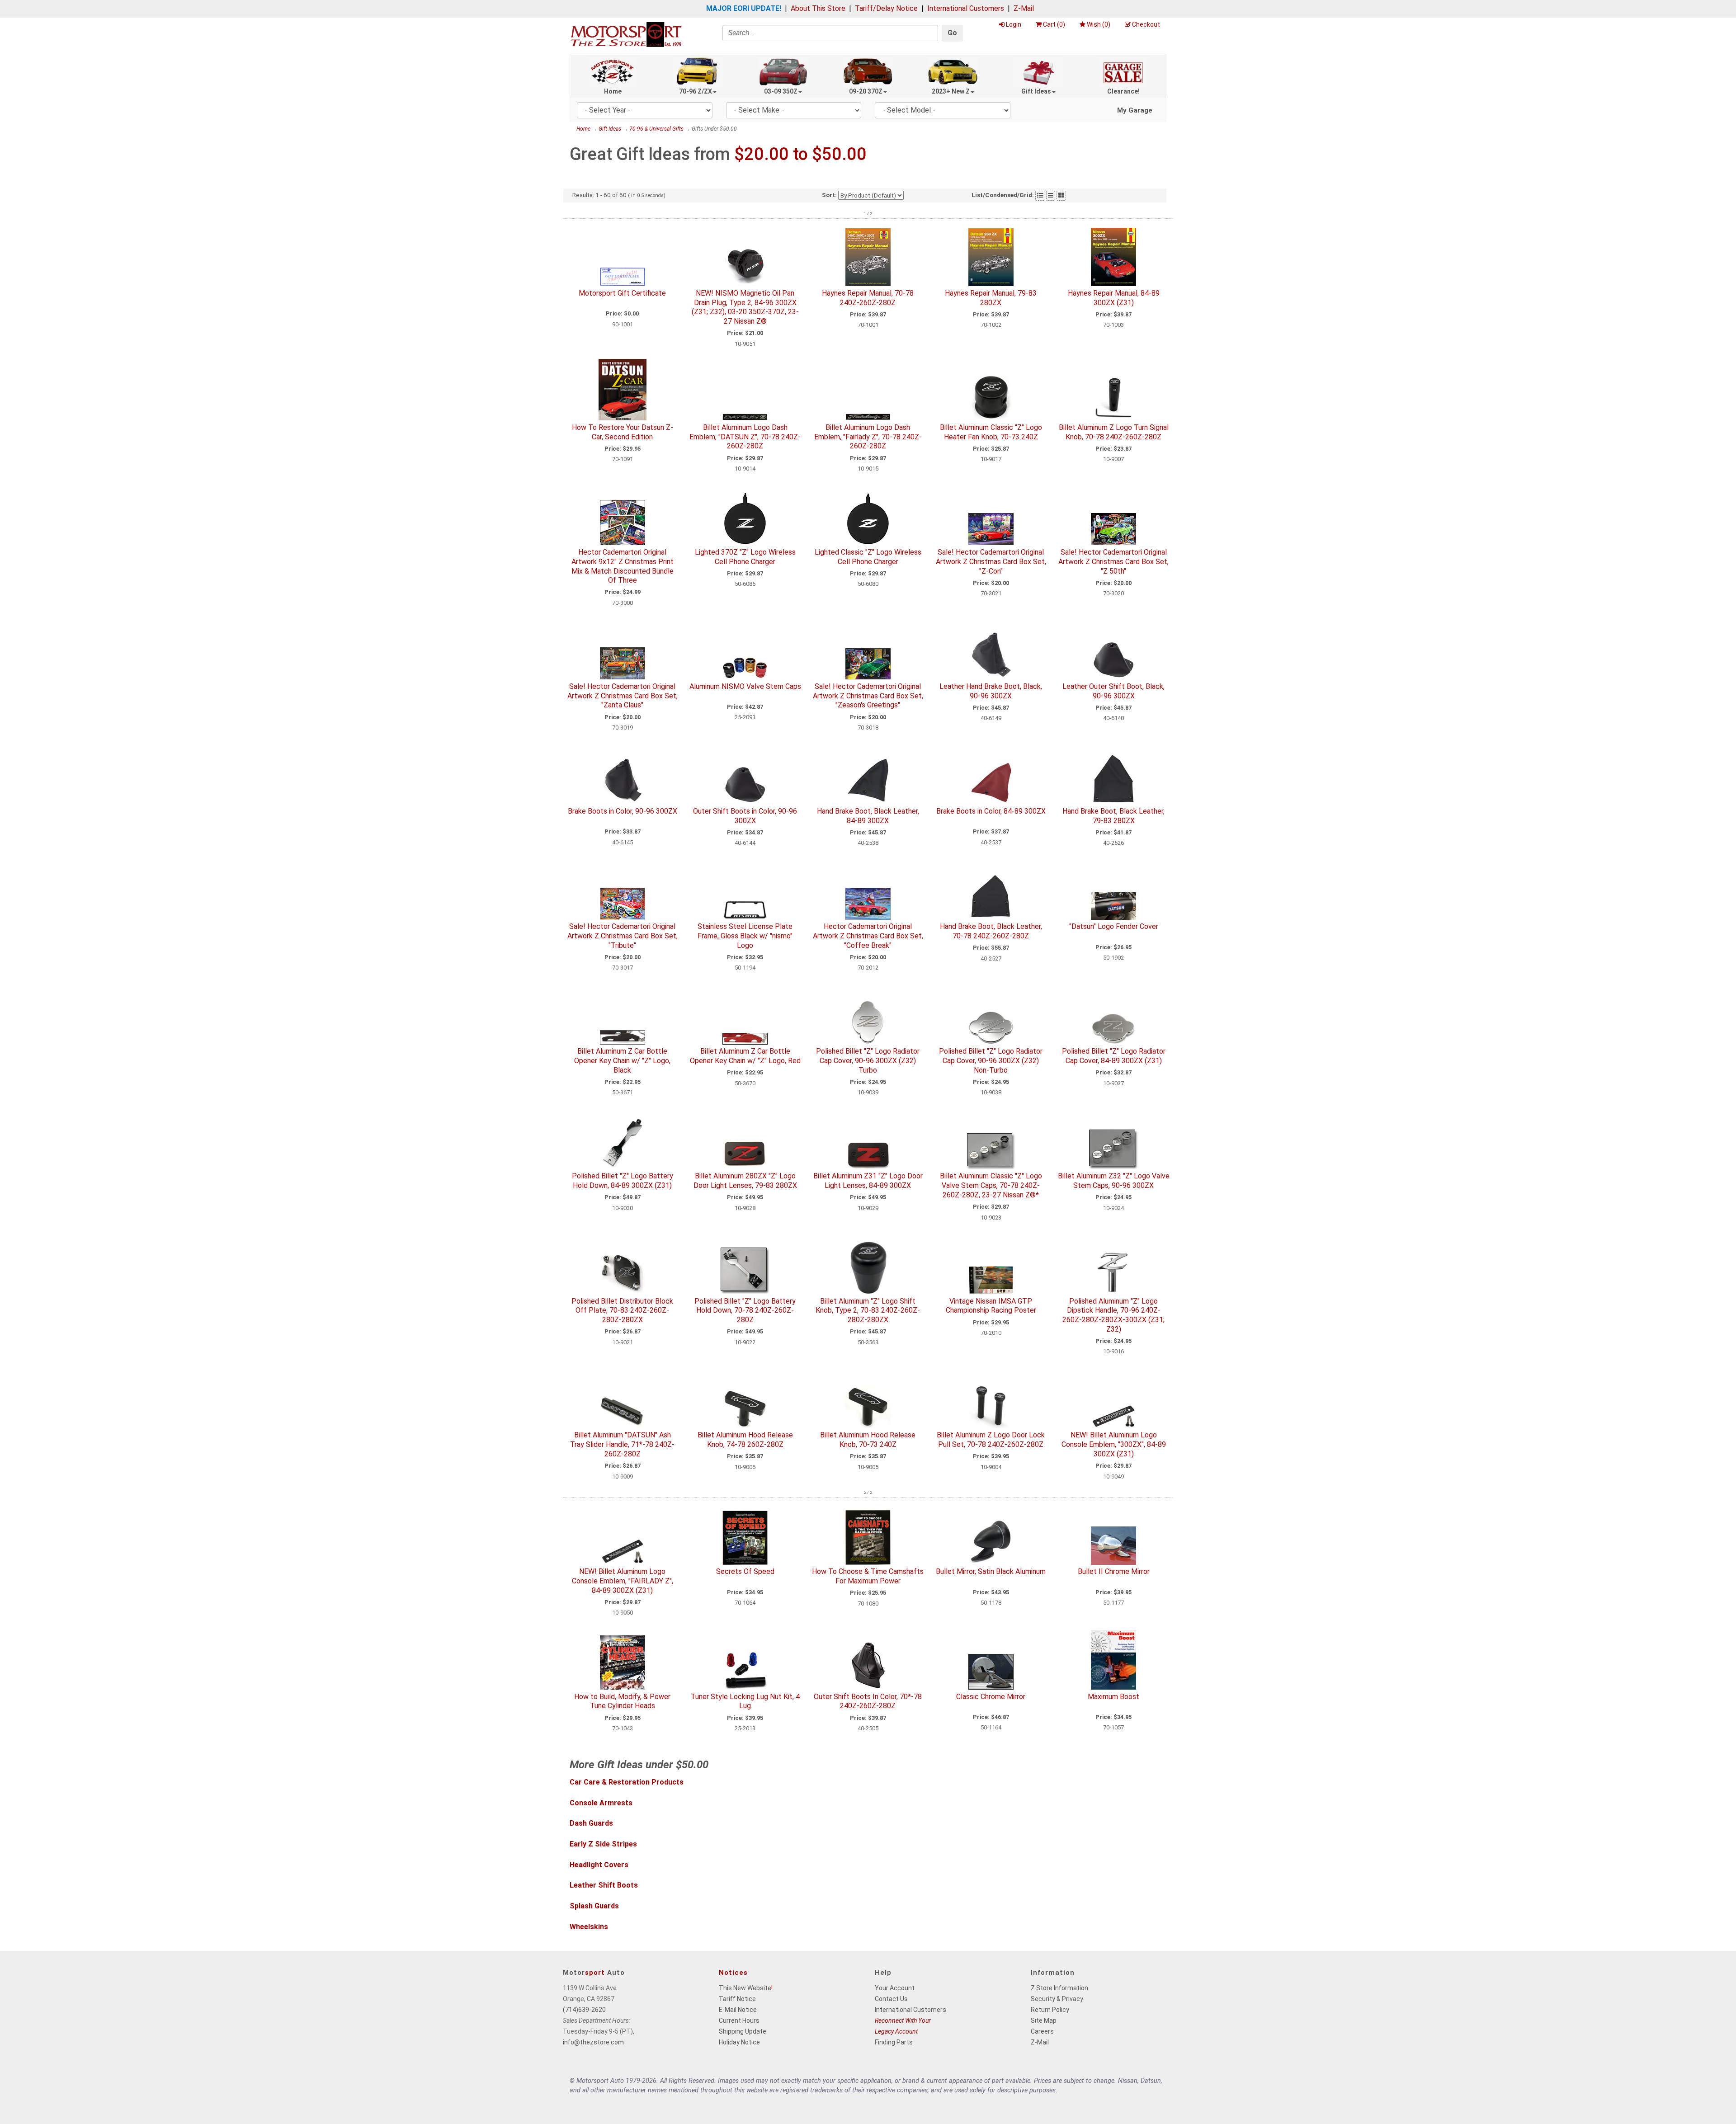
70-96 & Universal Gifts (656, 129)
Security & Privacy (1057, 1999)
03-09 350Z (781, 91)
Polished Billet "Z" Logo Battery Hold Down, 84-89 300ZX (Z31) (623, 1181)
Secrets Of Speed (745, 1571)
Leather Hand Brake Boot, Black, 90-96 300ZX (991, 691)
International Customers (966, 8)
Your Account (895, 1988)
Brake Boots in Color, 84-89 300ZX (991, 811)
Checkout (1146, 24)
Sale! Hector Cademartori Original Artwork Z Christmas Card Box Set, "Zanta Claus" (623, 696)
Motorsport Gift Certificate (622, 293)
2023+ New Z (951, 91)
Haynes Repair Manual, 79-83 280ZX (991, 298)
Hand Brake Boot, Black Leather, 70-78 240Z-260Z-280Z (991, 931)
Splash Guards (594, 1906)
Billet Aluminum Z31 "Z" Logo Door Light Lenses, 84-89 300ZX (868, 1181)
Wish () (1099, 24)
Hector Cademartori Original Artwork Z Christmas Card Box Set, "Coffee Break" (868, 936)
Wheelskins (589, 1927)
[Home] (626, 34)
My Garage (1135, 110)
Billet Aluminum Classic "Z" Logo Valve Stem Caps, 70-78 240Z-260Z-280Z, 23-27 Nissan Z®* (991, 1185)
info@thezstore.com (593, 2042)
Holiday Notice (739, 2042)
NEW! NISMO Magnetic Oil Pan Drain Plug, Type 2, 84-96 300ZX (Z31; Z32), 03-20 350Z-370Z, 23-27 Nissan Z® (745, 307)
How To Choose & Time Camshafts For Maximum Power (868, 1576)
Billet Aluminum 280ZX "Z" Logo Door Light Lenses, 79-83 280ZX (745, 1181)
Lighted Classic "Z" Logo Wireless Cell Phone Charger (868, 557)
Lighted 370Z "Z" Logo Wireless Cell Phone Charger (745, 557)
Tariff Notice (737, 1999)
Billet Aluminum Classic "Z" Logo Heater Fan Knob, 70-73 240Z (991, 432)
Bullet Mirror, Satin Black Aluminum (991, 1571)
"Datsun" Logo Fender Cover (1114, 926)
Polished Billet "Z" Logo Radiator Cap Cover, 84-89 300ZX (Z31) (1114, 1056)
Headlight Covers (599, 1865)
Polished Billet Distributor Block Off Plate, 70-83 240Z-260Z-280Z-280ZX (622, 1311)
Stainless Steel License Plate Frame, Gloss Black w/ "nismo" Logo (745, 936)
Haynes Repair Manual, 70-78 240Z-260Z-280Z (868, 298)
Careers (1042, 2031)
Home (613, 91)
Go (952, 33)
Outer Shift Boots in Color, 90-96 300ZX (745, 816)
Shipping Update (743, 2031)
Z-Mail (1024, 8)
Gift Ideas (1036, 91)
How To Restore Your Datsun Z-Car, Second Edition (623, 432)
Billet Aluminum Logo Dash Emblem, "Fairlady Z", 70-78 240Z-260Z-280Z (868, 437)
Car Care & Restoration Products (627, 1782)
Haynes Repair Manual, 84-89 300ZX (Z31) (1114, 298)
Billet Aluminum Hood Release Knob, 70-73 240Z (868, 1440)
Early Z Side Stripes (603, 1844)
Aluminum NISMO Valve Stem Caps (745, 686)
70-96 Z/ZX (696, 91)
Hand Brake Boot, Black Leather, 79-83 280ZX (1113, 816)
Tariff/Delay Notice (886, 8)
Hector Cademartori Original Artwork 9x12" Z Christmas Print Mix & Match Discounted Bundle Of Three (623, 566)
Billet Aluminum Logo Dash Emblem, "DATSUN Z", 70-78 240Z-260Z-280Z (745, 437)
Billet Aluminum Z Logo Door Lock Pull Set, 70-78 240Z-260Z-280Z (991, 1440)
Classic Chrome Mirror (991, 1697)
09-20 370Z (866, 91)
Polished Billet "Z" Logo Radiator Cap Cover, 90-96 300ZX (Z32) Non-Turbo (991, 1061)
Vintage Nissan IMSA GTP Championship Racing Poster (991, 1306)
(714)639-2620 (584, 2010)
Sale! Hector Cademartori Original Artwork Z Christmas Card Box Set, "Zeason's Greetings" (868, 696)
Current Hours (739, 2020)
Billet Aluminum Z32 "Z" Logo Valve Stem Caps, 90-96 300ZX (1114, 1181)
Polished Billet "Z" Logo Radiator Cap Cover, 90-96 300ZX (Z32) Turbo (868, 1061)
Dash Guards (591, 1823)
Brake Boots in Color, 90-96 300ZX (623, 811)
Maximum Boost (1113, 1697)
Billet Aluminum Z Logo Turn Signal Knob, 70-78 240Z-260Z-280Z (1114, 432)
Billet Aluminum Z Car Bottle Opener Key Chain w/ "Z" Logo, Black (622, 1061)
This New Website (745, 1988)
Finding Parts (894, 2042)
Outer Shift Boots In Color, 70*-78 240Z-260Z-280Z (868, 1701)
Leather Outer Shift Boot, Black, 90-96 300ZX (1113, 691)
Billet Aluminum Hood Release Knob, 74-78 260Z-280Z (745, 1440)
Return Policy (1050, 2010)
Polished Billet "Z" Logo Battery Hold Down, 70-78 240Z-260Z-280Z (745, 1311)
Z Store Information (1059, 1988)
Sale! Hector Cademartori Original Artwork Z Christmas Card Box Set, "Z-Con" (991, 562)
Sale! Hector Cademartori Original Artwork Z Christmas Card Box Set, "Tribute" (623, 936)
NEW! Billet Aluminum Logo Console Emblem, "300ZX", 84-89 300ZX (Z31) (1114, 1444)
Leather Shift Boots (604, 1885)
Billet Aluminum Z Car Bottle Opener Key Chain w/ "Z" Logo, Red (745, 1056)
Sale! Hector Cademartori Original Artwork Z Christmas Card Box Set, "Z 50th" (1113, 562)
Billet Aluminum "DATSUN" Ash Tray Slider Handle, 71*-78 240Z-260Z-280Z (622, 1444)
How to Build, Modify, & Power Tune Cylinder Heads (622, 1701)
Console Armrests (601, 1803)
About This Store (818, 8)
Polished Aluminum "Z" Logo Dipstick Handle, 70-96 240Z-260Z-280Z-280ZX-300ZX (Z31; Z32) (1113, 1315)
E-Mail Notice (738, 2010)
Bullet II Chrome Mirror (1114, 1571)
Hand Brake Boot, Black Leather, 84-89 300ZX (868, 816)
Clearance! (1123, 91)
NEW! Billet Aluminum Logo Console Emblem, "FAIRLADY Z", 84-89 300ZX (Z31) (623, 1581)
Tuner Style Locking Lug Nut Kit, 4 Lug (745, 1701)
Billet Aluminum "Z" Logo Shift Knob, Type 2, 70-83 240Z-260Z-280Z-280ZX (868, 1311)
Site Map (1044, 2020)
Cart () (1054, 24)
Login (1014, 24)
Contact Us (891, 1999)
